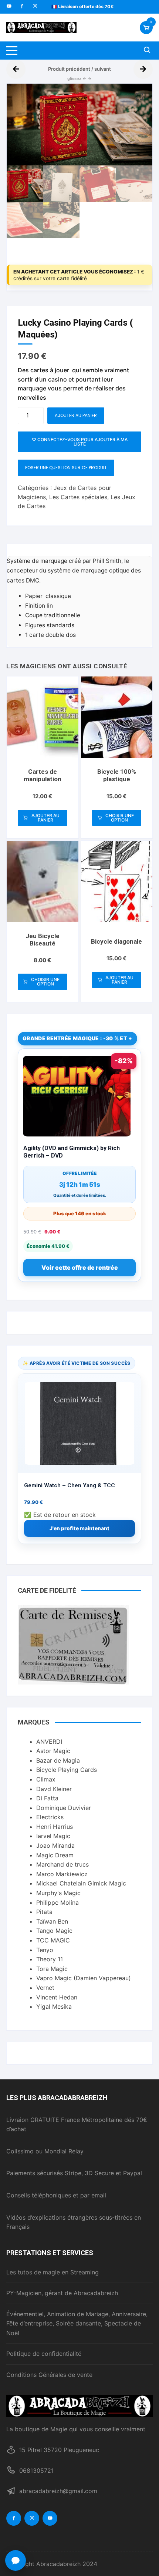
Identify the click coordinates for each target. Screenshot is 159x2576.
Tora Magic (52, 1969)
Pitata (44, 1912)
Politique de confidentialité (44, 2354)
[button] (139, 97)
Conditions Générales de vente (49, 2375)
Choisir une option (120, 818)
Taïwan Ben (52, 1921)
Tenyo (45, 1950)
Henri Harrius (55, 1827)
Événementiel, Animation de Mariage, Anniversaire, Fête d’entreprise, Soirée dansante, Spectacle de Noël (77, 2323)
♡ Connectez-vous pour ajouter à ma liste (80, 442)
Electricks (50, 1817)
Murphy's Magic (58, 1893)
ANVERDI (49, 1742)
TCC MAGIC (53, 1940)
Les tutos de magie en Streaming (53, 2272)
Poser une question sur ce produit (66, 468)
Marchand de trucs (62, 1864)
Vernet (45, 1988)
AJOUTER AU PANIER (76, 415)
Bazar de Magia (58, 1760)
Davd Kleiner (54, 1789)
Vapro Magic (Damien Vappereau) (84, 1978)
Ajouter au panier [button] (45, 818)
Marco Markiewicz (62, 1874)
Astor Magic (53, 1751)
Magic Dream (55, 1855)
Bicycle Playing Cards (67, 1770)
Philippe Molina (57, 1902)
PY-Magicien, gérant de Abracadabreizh (62, 2293)
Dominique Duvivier (64, 1808)
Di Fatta (47, 1798)
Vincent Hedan (57, 1997)
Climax (46, 1779)
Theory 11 (50, 1959)
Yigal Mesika (54, 2006)
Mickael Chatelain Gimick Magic (81, 1883)
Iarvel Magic (53, 1836)
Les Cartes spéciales (78, 497)
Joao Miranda (55, 1845)
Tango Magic (54, 1931)
